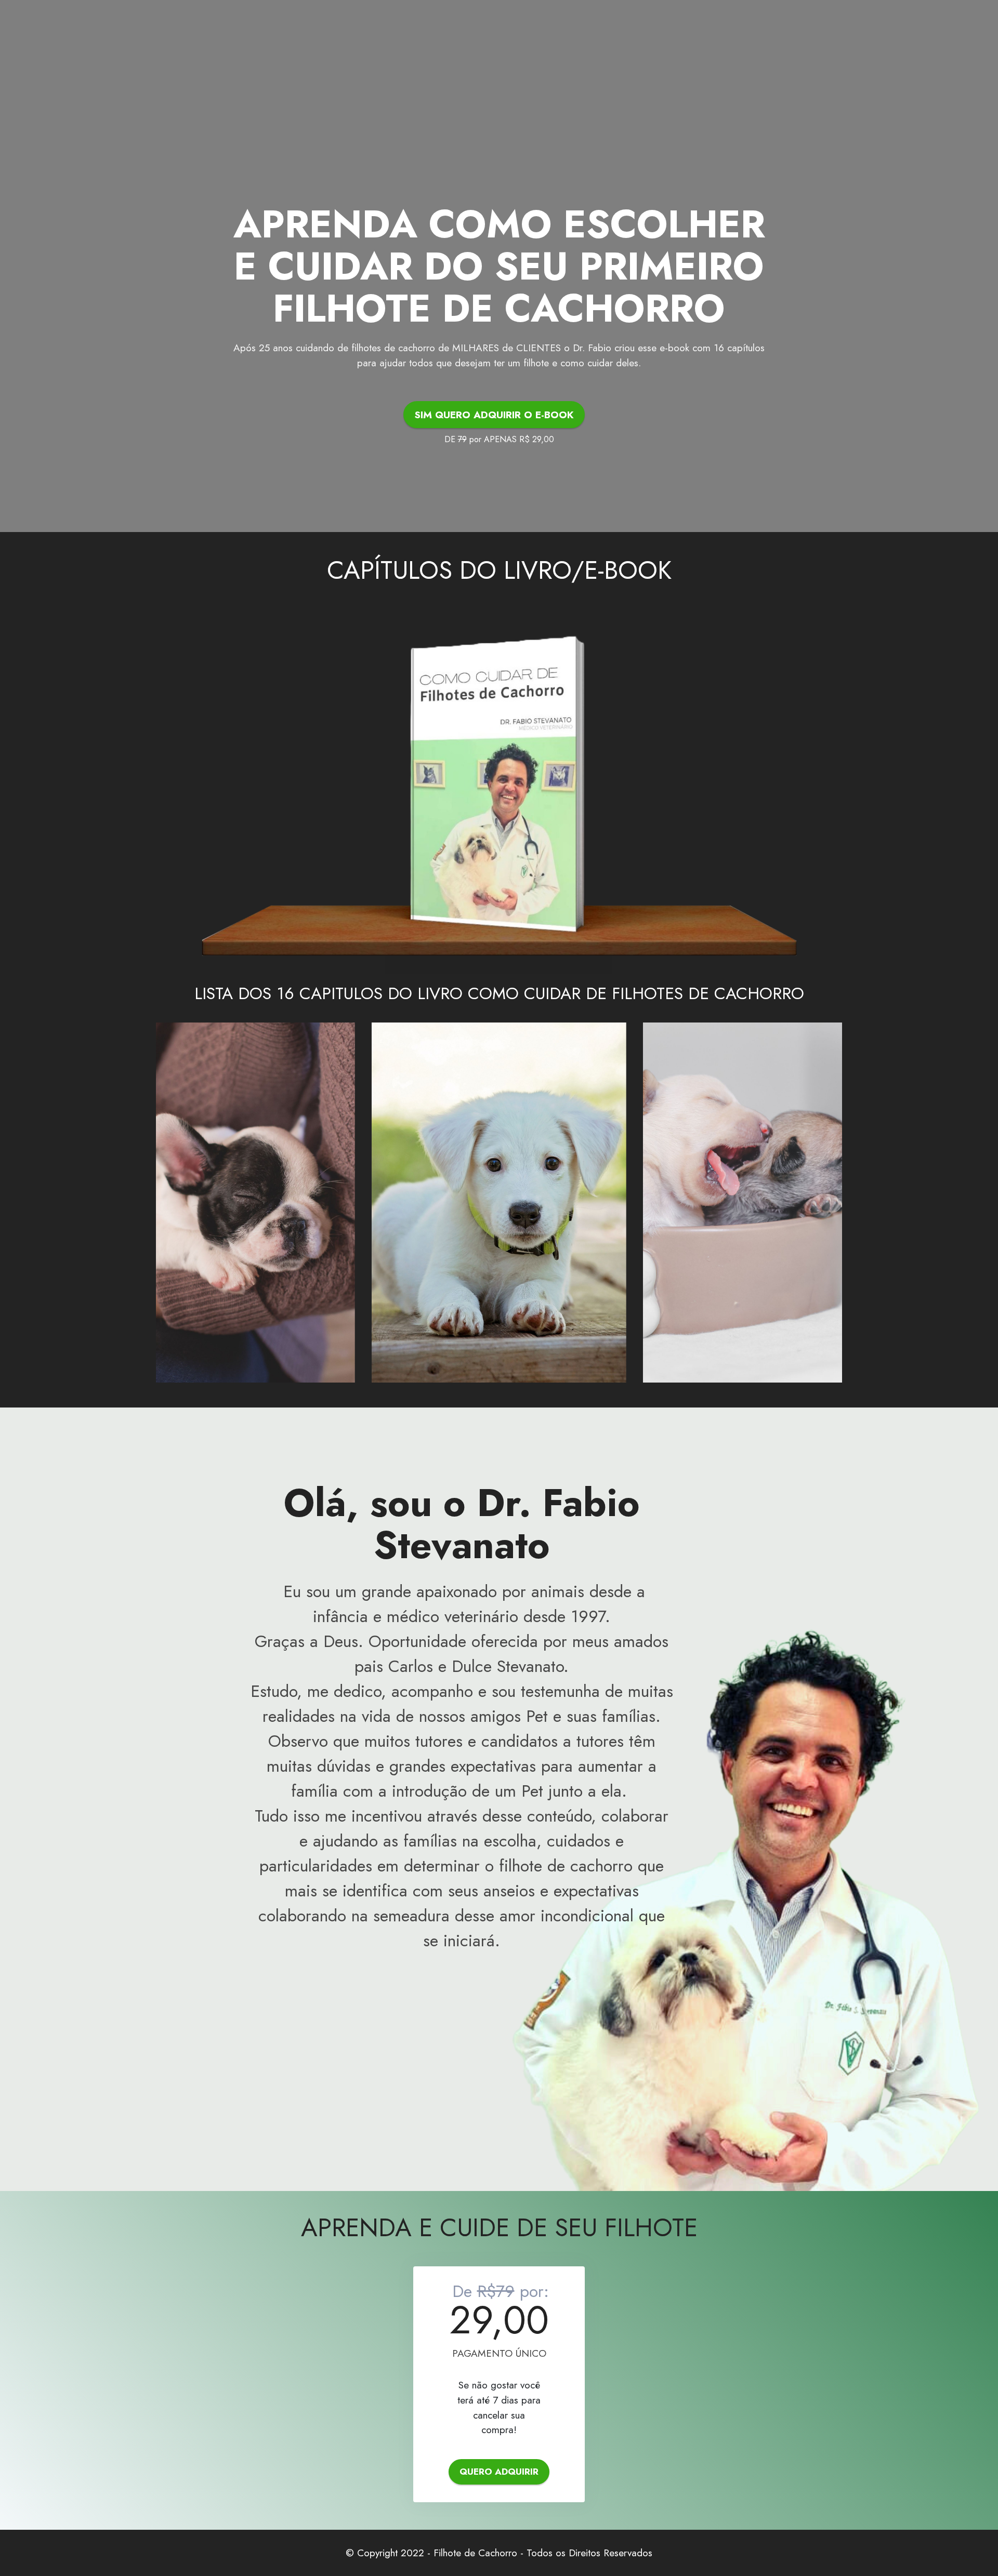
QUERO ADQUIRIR (499, 2472)
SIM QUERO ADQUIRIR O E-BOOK (494, 415)
